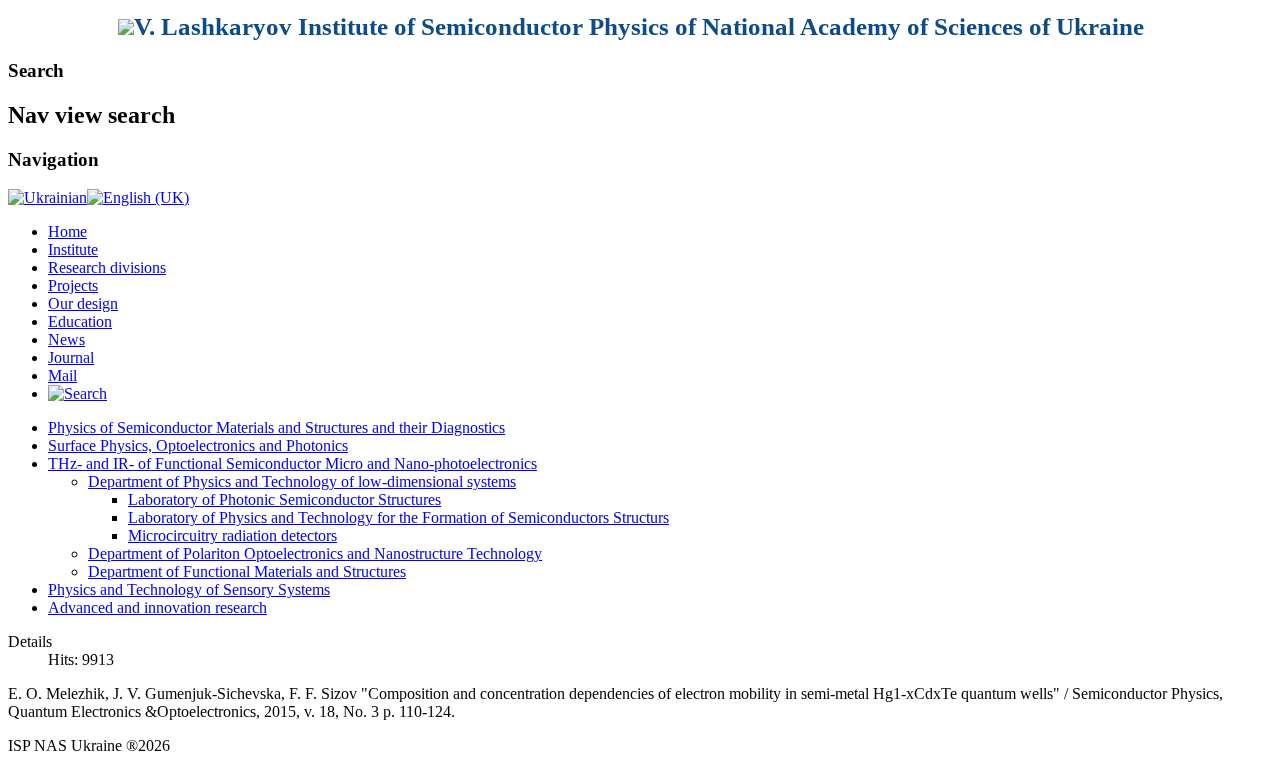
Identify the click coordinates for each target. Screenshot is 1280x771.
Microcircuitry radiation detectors (232, 535)
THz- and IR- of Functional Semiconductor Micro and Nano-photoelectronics (292, 463)
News (66, 339)
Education (80, 321)
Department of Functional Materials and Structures (247, 571)
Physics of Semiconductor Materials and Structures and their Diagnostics (276, 427)
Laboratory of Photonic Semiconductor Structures (284, 499)
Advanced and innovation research (157, 607)
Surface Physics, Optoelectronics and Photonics (198, 445)
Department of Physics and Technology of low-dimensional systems (302, 481)
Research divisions (107, 267)
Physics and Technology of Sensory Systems (189, 589)
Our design (83, 303)
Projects (73, 285)
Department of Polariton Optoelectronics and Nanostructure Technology (315, 553)
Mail (62, 375)
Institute (73, 249)
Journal (71, 357)
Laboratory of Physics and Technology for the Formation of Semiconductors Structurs (398, 517)
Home (67, 231)
